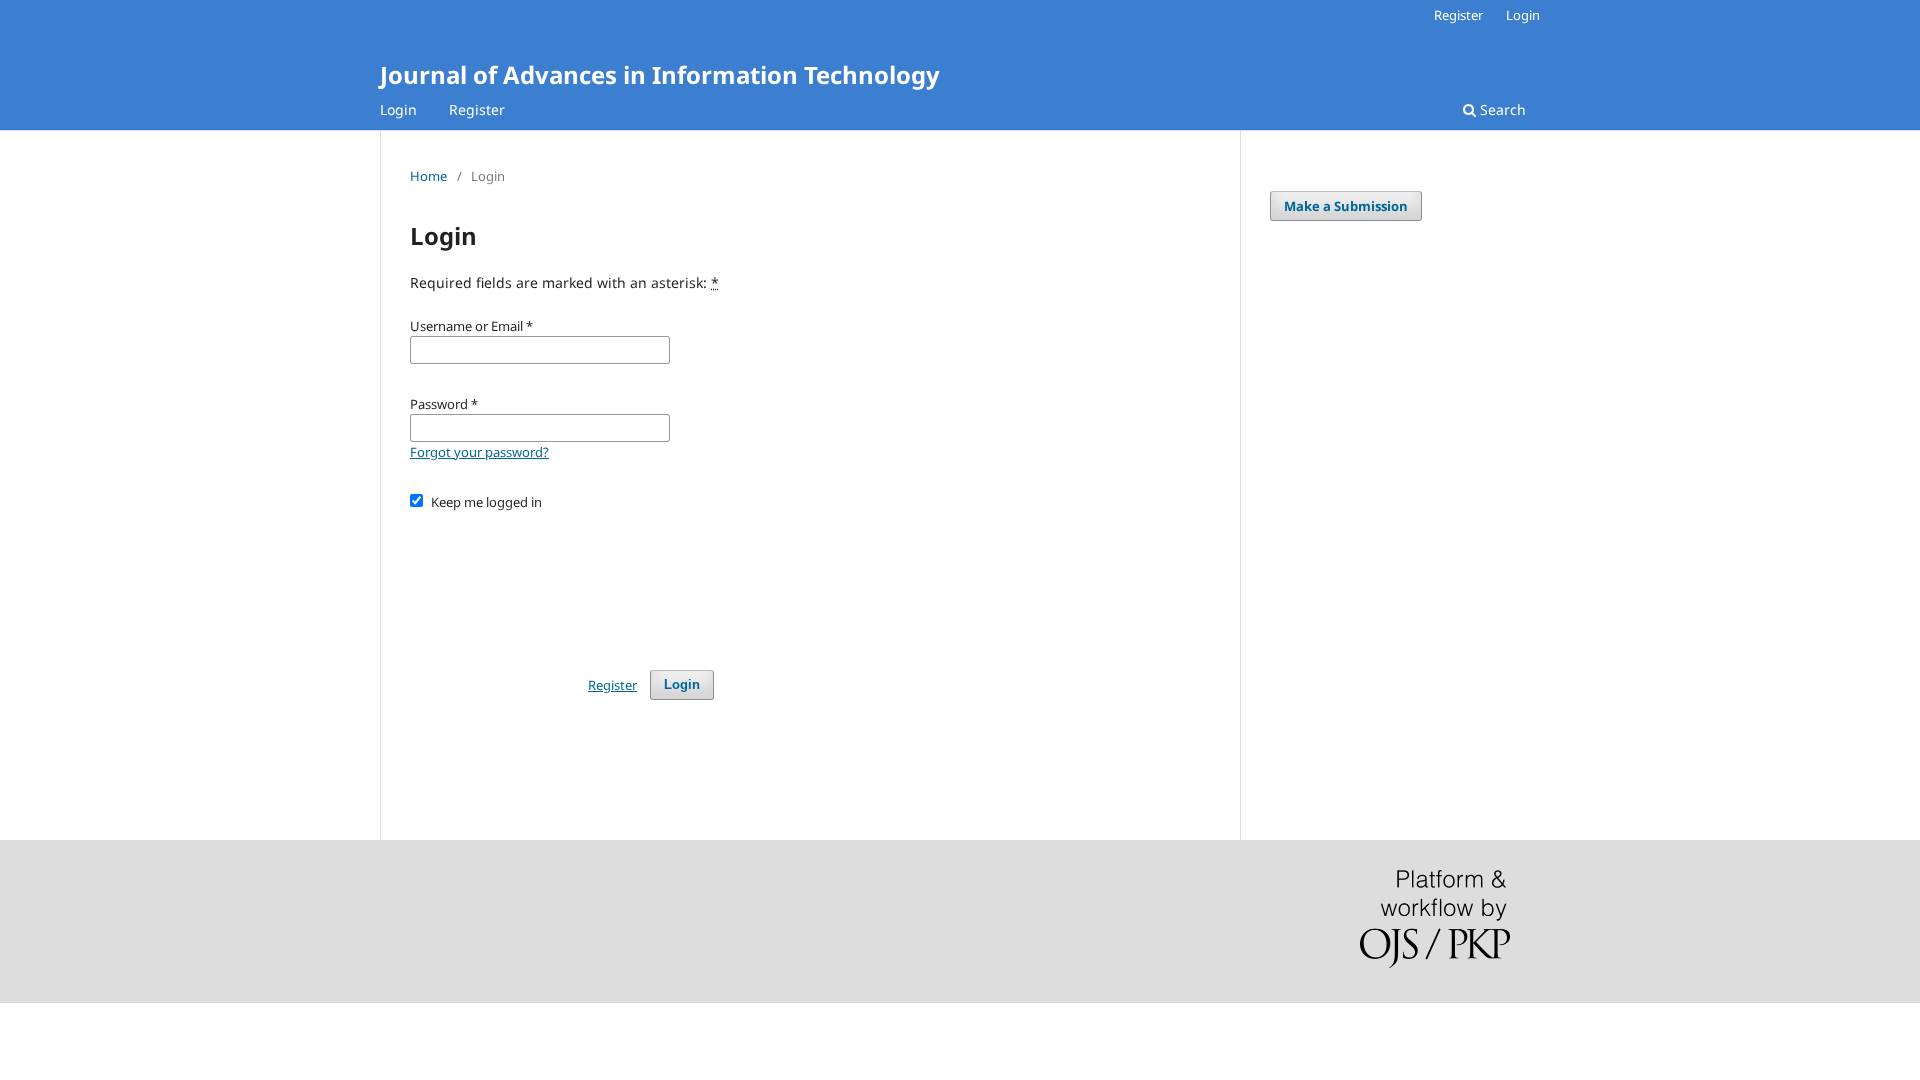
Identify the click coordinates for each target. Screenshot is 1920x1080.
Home (428, 176)
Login (398, 109)
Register (477, 109)
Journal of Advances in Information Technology (660, 74)
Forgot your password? (479, 452)
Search (1501, 109)
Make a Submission (1346, 206)
